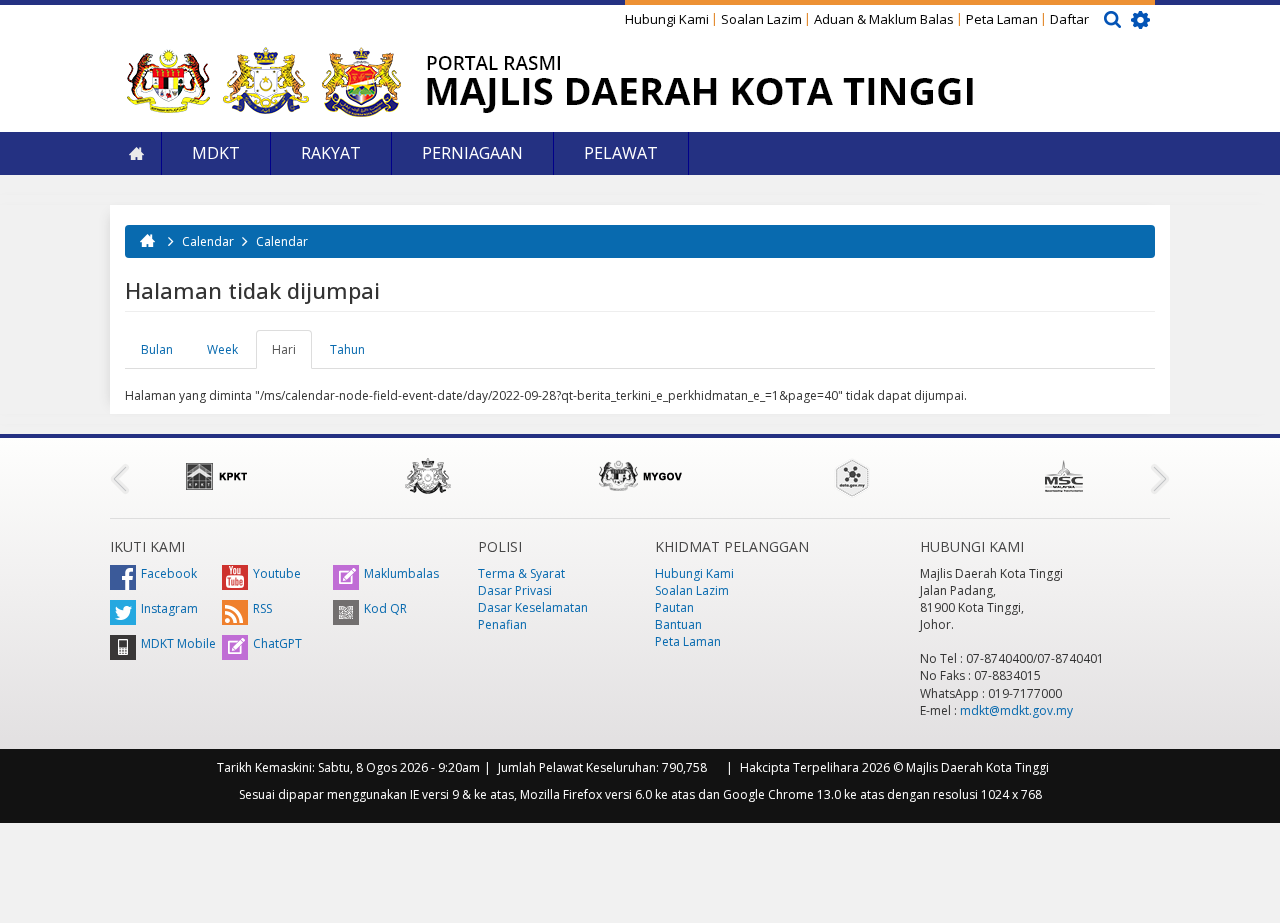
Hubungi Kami (667, 19)
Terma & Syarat (521, 573)
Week (222, 349)
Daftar (1069, 19)
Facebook (169, 573)
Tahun (347, 349)
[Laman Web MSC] (1064, 476)
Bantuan (678, 624)
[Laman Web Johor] (428, 476)
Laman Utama (136, 153)
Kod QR (385, 608)
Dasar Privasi (515, 590)
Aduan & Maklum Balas (884, 19)
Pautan (674, 607)
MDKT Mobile (178, 643)
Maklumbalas (401, 573)
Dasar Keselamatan (533, 607)
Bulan (157, 349)
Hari (292, 355)
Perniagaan (472, 153)
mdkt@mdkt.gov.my (1016, 710)
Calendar (208, 241)
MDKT (216, 153)
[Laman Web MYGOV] (640, 476)
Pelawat (621, 153)
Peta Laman (1002, 19)
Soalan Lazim (761, 19)
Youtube (277, 573)
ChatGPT (277, 643)
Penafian (502, 624)
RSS (262, 608)
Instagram (169, 608)
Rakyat (331, 153)
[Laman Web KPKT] (216, 476)
